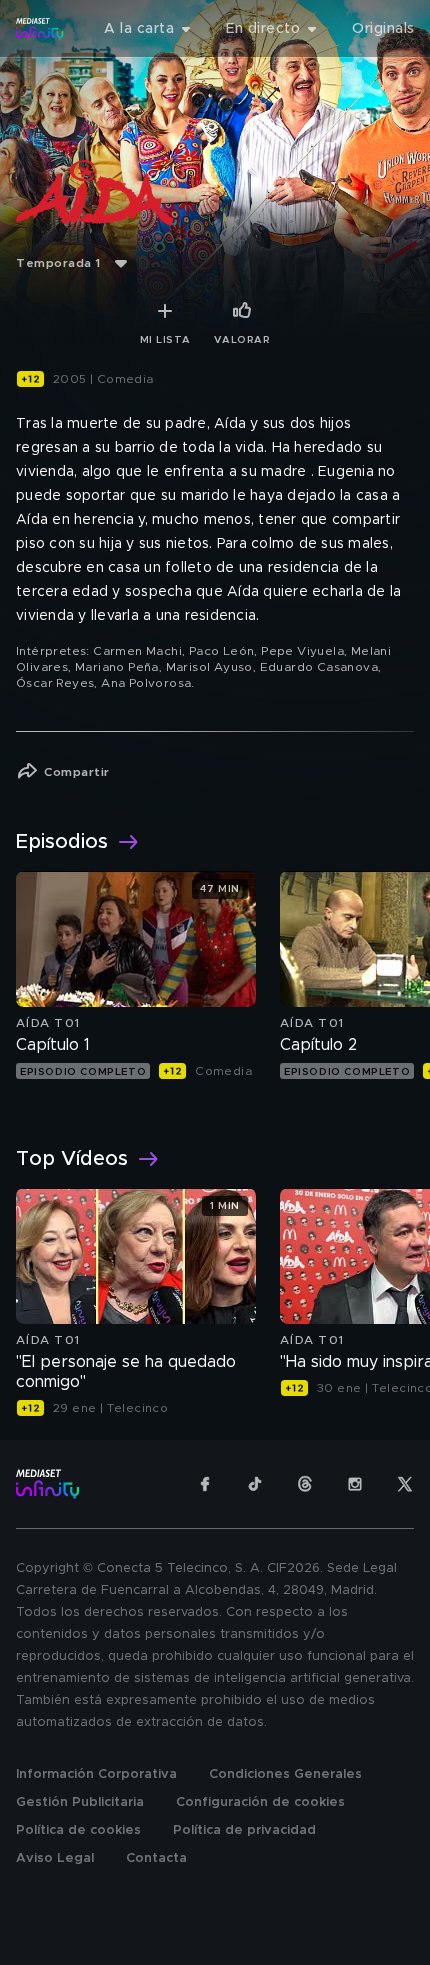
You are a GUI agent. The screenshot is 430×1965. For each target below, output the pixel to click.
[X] (405, 1484)
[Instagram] (355, 1484)
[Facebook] (205, 1484)
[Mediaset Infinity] (40, 29)
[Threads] (305, 1484)
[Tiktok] (255, 1484)
